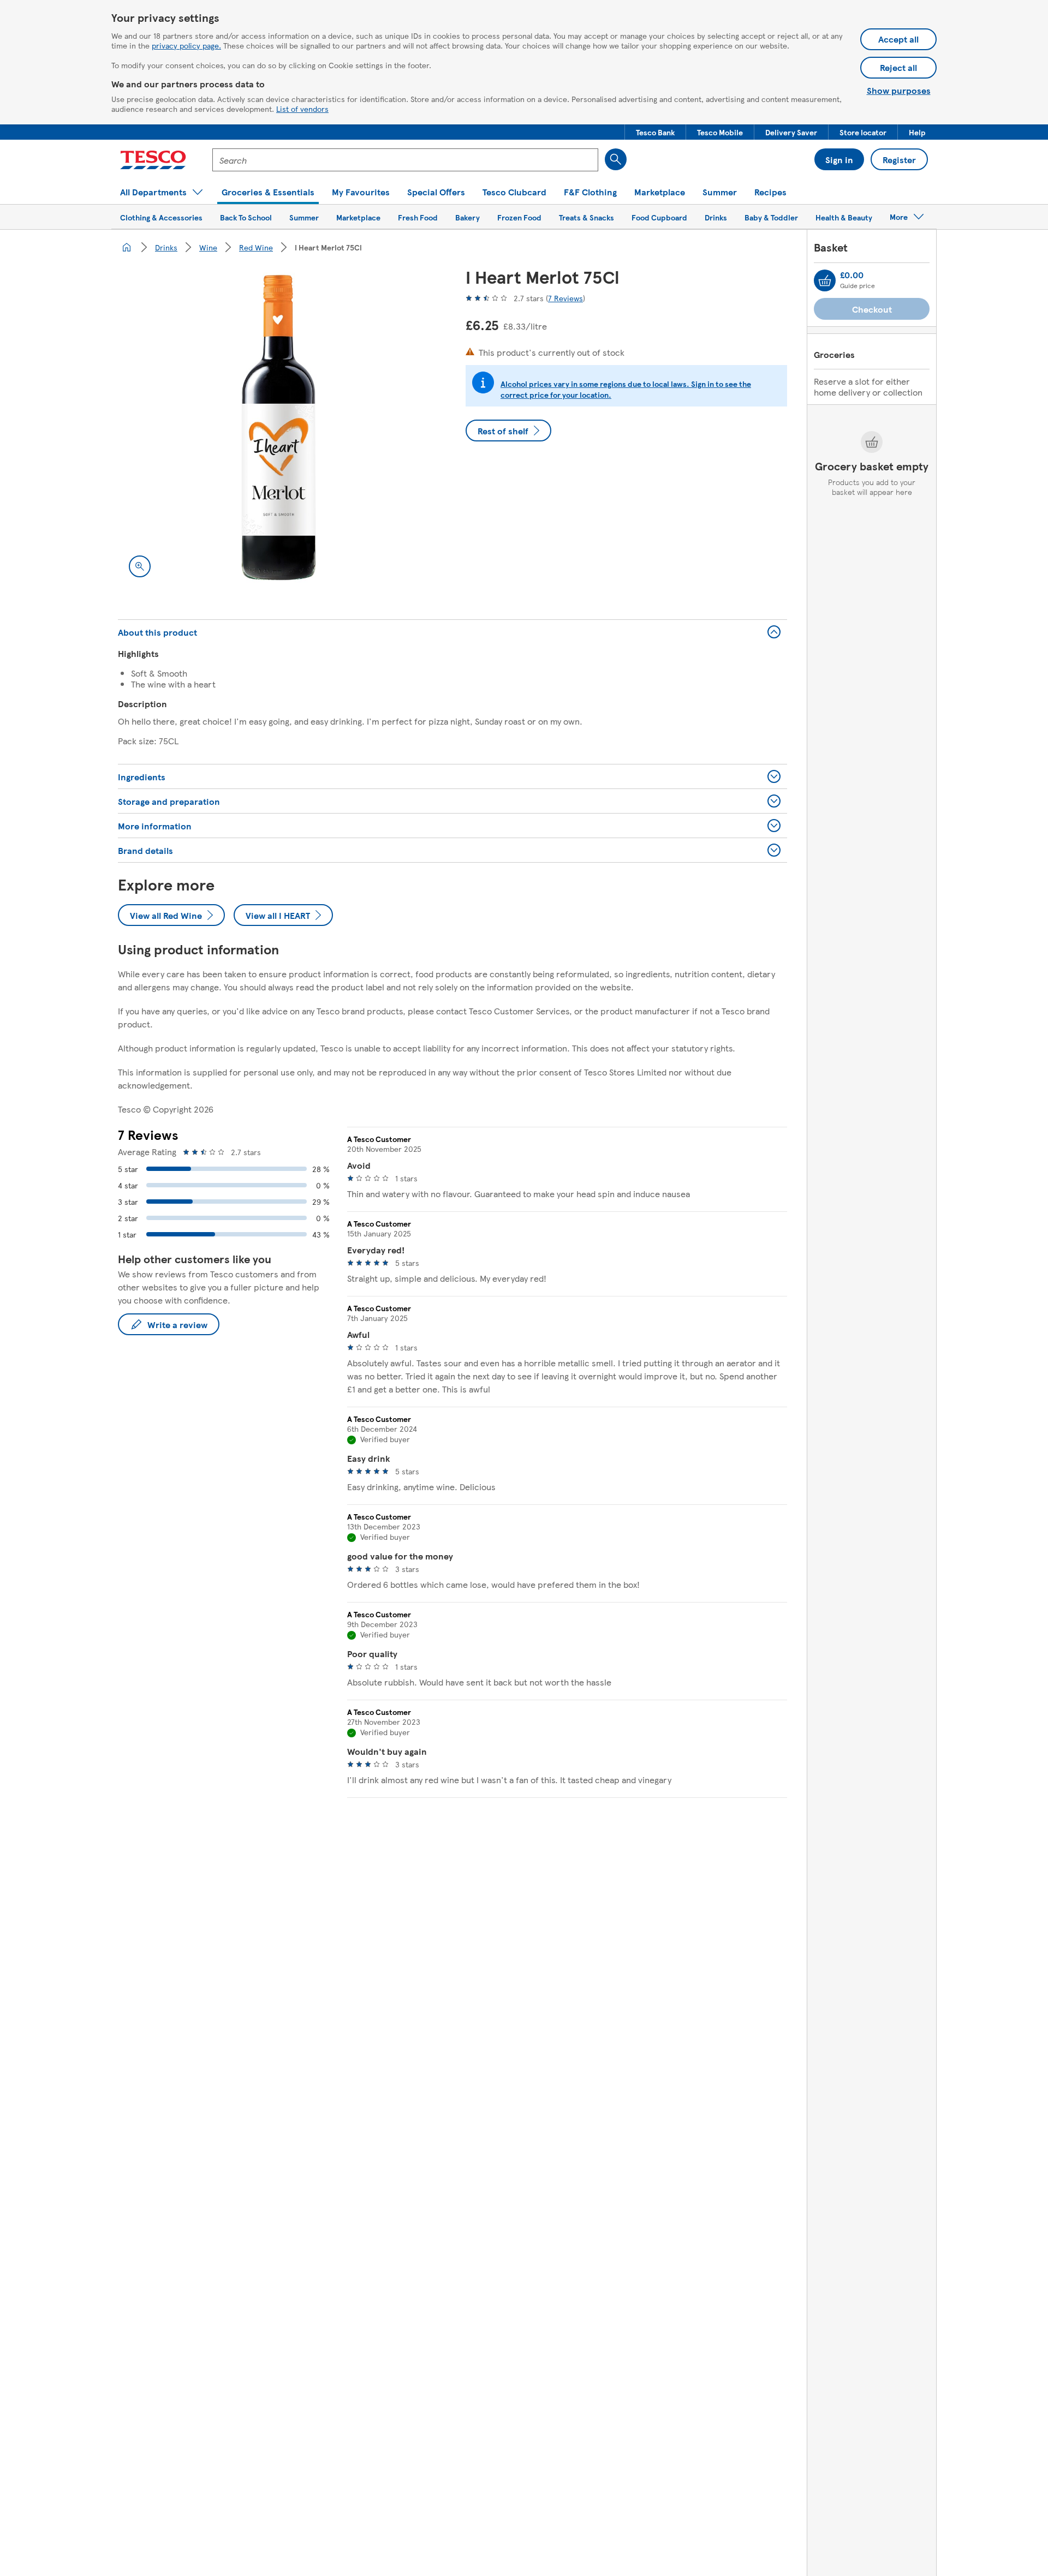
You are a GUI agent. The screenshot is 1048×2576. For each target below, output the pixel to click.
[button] (655, 132)
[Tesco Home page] (153, 160)
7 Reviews (565, 298)
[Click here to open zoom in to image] (140, 566)
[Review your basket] (825, 280)
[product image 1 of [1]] (279, 428)
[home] (127, 247)
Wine (208, 247)
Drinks (166, 247)
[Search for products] (616, 159)
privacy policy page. (186, 45)
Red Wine (256, 247)
